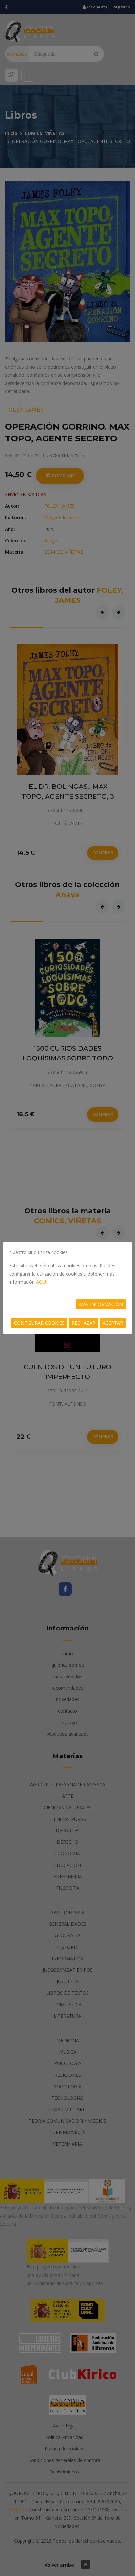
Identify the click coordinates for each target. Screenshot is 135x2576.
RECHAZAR (84, 1323)
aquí (42, 1282)
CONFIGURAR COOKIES (39, 1323)
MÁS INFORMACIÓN (101, 1304)
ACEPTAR (113, 1323)
